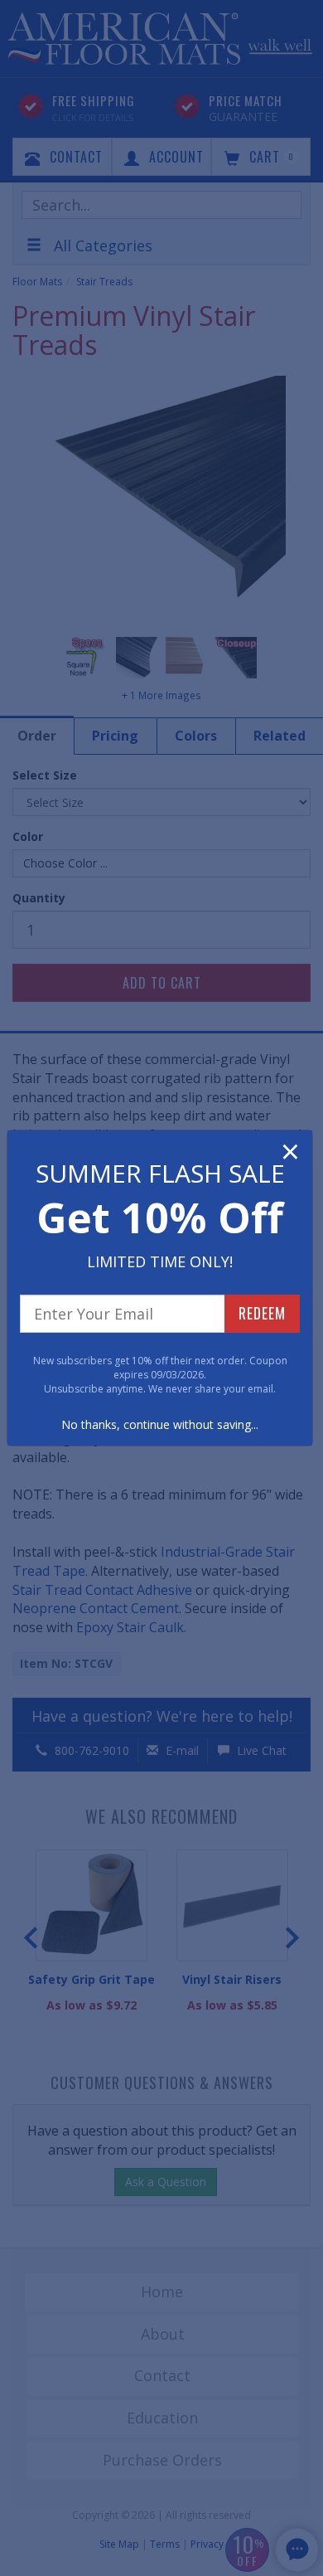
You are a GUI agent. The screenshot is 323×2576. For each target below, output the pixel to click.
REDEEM (262, 1313)
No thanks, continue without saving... (160, 1424)
